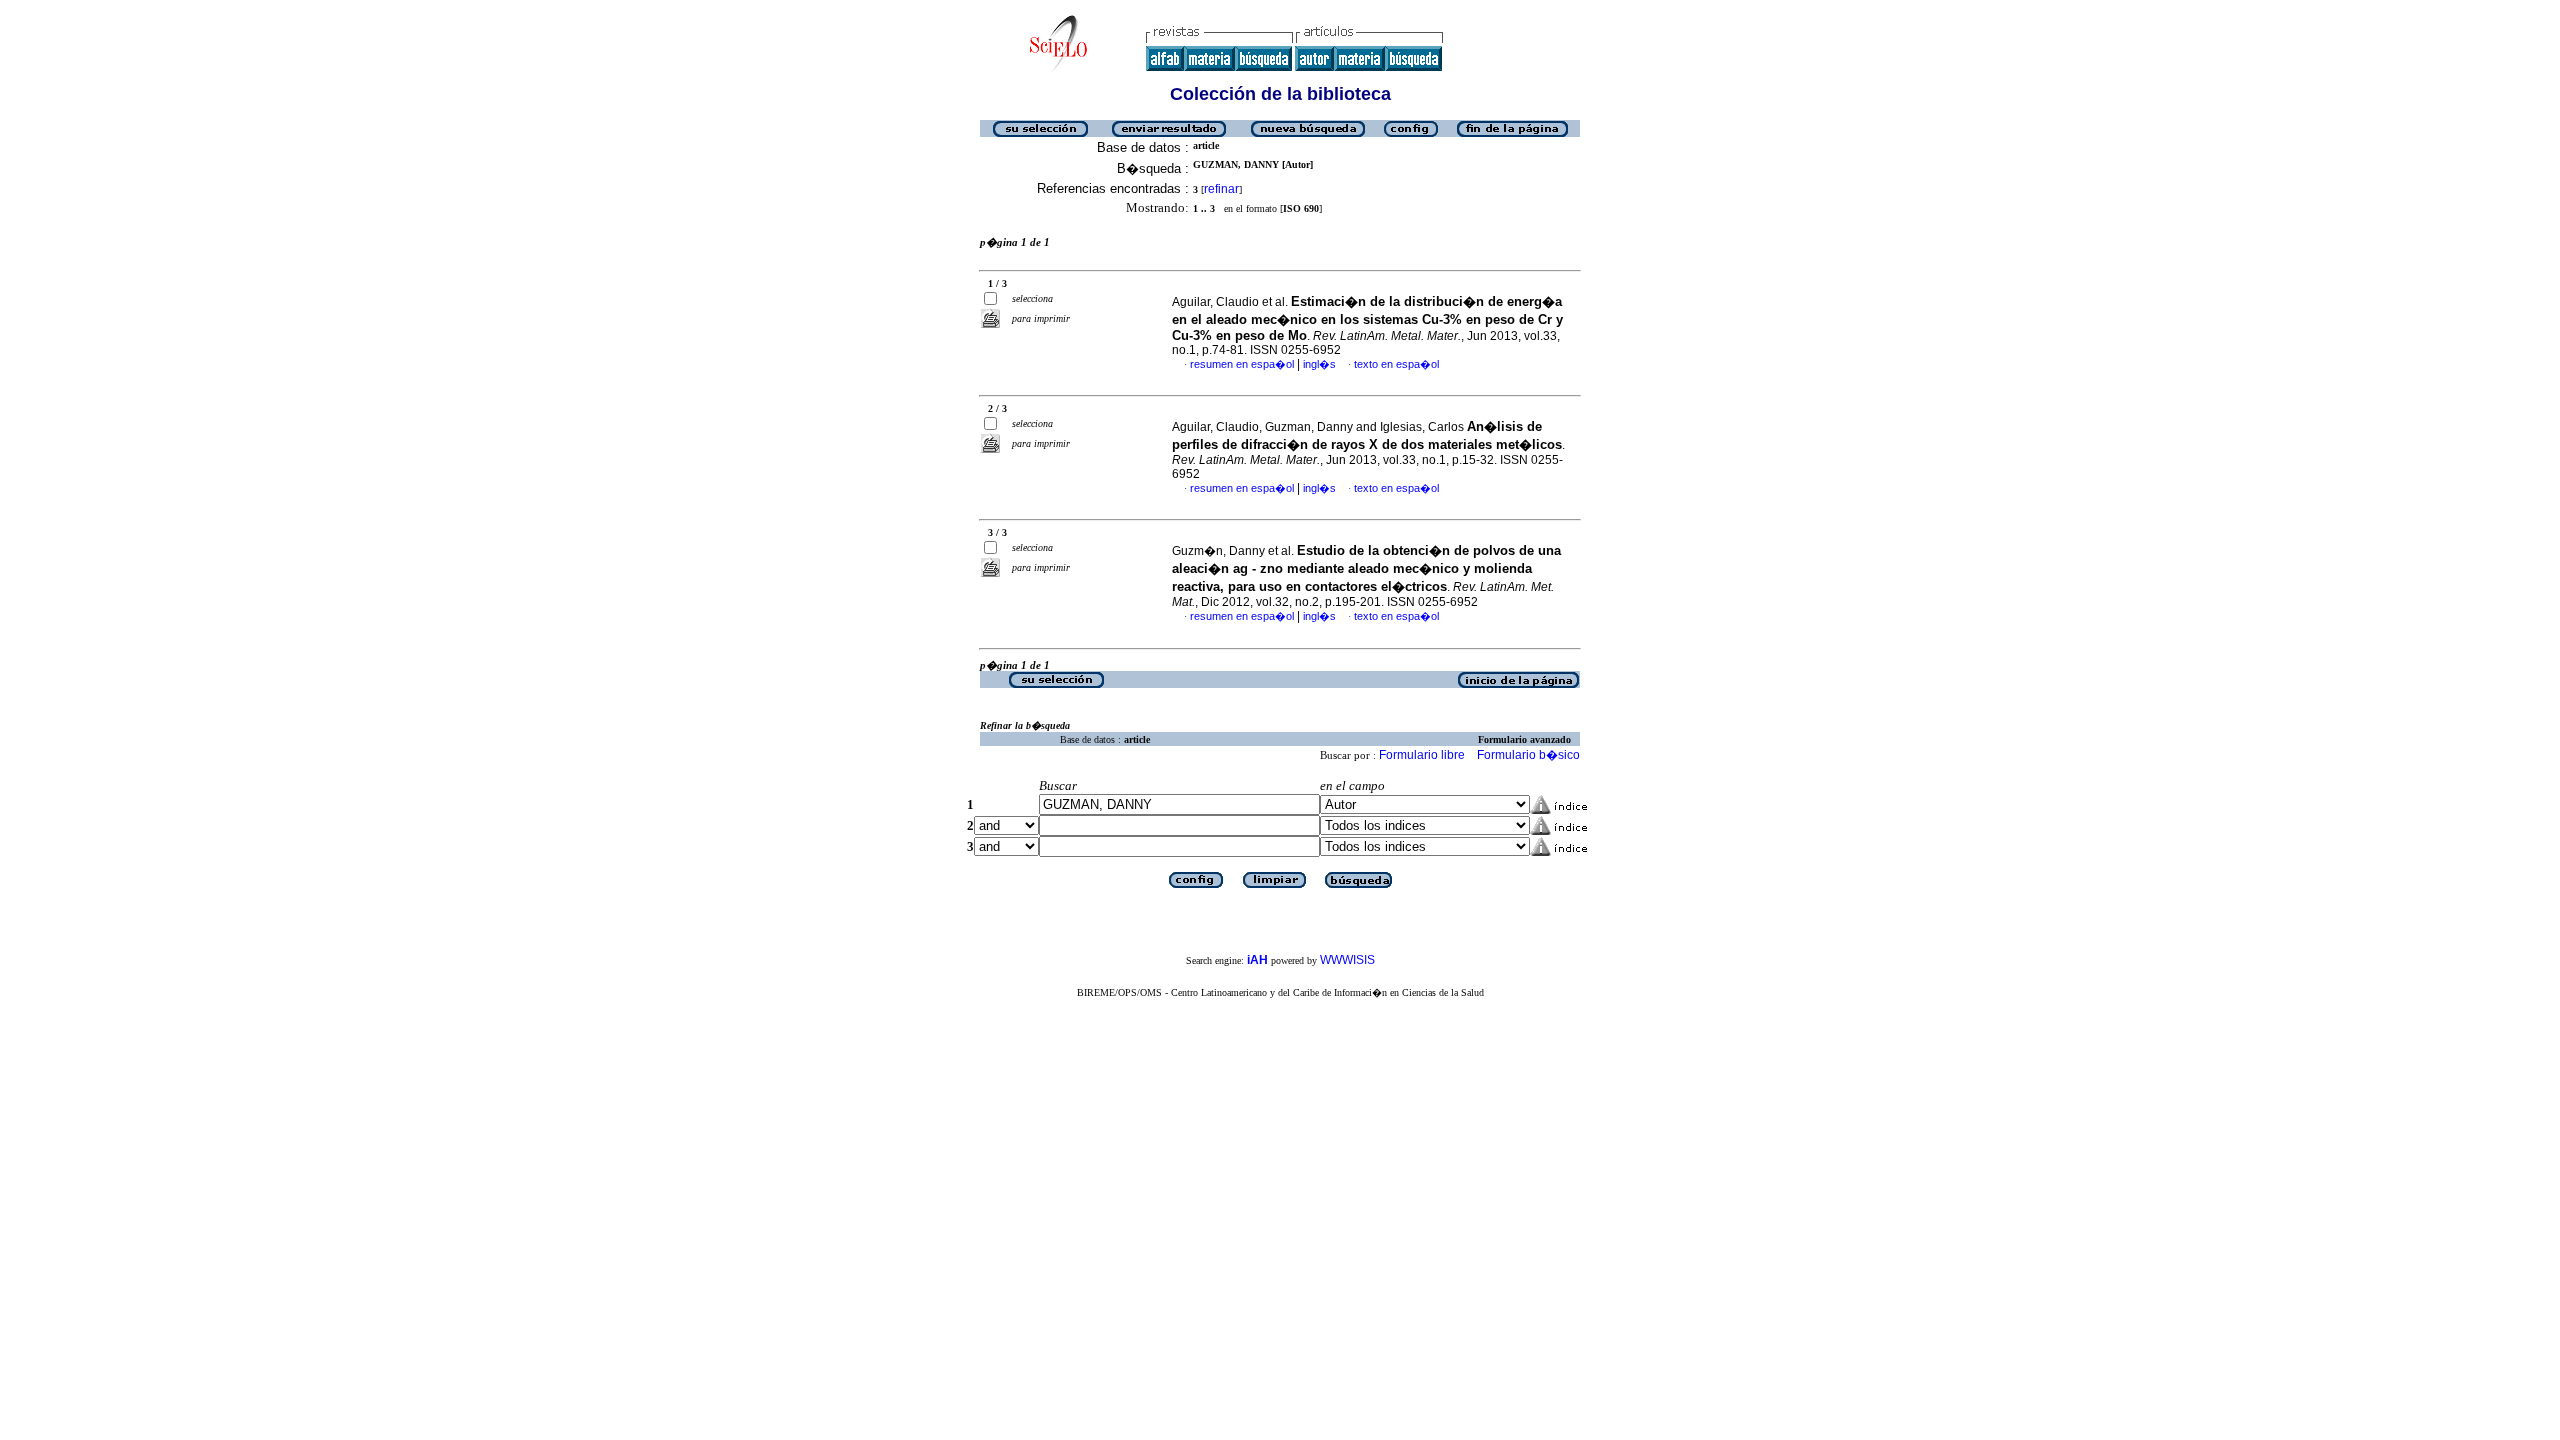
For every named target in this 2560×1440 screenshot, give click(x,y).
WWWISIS (1347, 960)
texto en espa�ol (1396, 364)
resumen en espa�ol (1242, 364)
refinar (1221, 189)
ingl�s (1319, 364)
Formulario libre (1422, 755)
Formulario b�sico (1528, 755)
